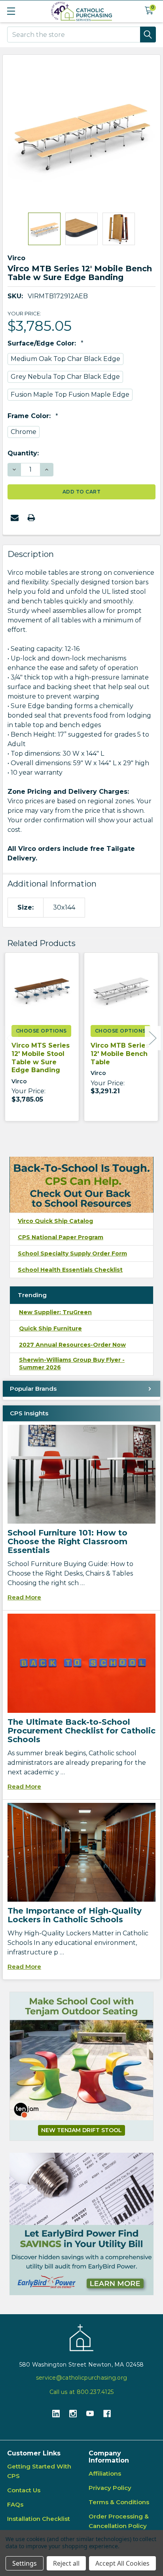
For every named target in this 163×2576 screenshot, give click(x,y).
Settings (25, 2563)
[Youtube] (90, 2414)
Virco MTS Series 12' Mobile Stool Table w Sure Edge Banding (41, 1058)
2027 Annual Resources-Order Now (72, 1345)
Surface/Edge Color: (43, 343)
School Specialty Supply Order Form (72, 1253)
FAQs (15, 2504)
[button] (81, 2224)
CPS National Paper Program (61, 1237)
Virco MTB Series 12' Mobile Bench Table (120, 1054)
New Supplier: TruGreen (55, 1312)
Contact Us (24, 2490)
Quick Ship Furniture (50, 1328)
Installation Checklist (39, 2519)
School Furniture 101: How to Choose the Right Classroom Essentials (67, 1541)
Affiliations (105, 2473)
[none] (81, 134)
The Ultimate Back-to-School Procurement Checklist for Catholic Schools (81, 1731)
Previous (10, 1038)
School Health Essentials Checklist (70, 1270)
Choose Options (41, 1031)
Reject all (66, 2563)
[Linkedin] (56, 2414)
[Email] (15, 518)
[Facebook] (107, 2414)
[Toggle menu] (11, 11)
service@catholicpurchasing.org (81, 2378)
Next (153, 1038)
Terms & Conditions (119, 2502)
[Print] (31, 518)
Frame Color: (30, 416)
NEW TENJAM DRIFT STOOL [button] (81, 2130)
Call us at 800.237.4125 (81, 2392)
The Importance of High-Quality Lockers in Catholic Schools (75, 1915)
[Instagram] (73, 2414)
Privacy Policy (110, 2488)
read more (24, 1597)
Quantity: (23, 453)
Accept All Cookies (122, 2563)
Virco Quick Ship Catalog (55, 1221)
